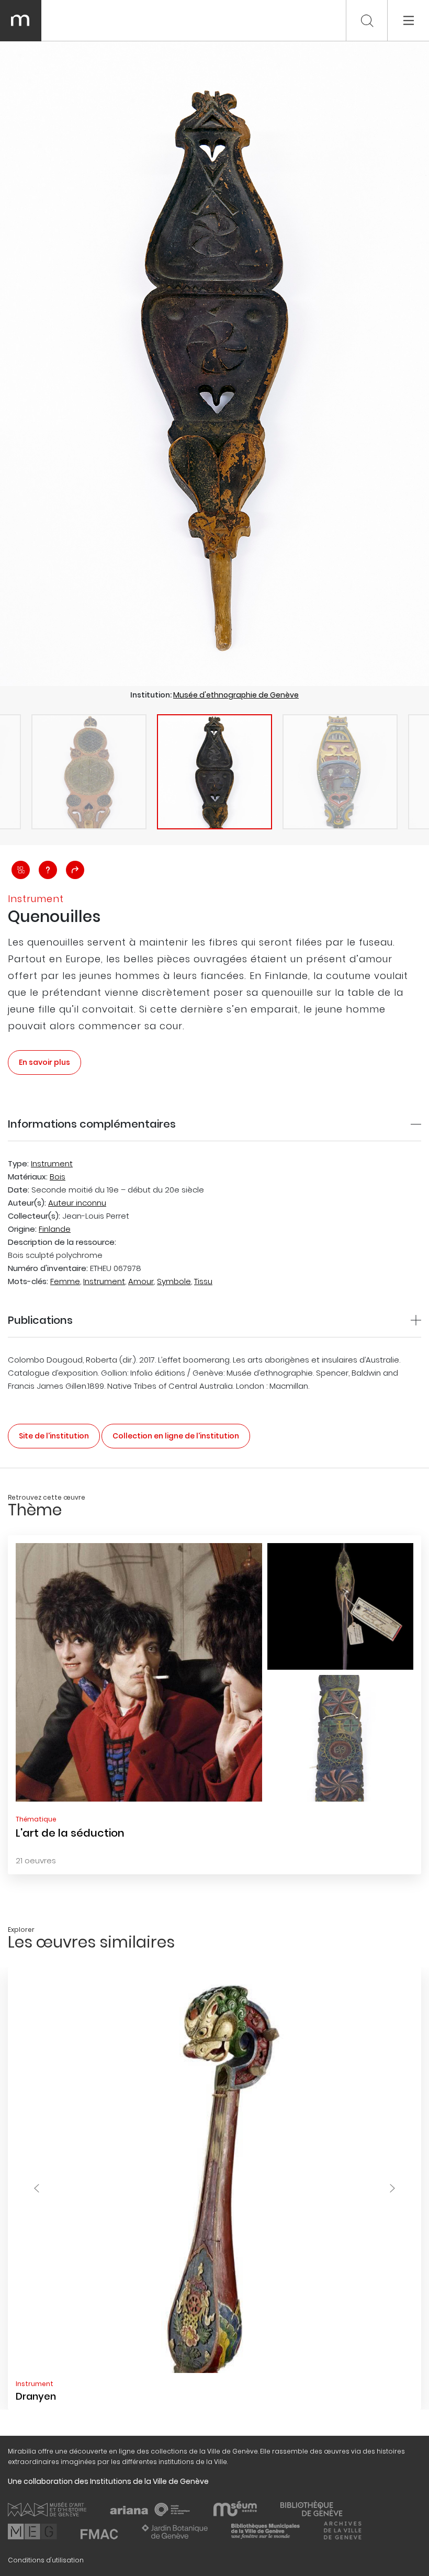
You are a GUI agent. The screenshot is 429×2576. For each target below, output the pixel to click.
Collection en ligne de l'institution (176, 1436)
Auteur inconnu (77, 1203)
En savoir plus (44, 1062)
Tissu (203, 1281)
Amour (141, 1281)
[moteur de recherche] (367, 21)
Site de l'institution (54, 1436)
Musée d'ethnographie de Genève (236, 695)
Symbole (174, 1281)
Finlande (55, 1229)
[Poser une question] (48, 870)
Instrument (52, 1163)
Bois (58, 1177)
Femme (65, 1281)
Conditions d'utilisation (46, 2560)
